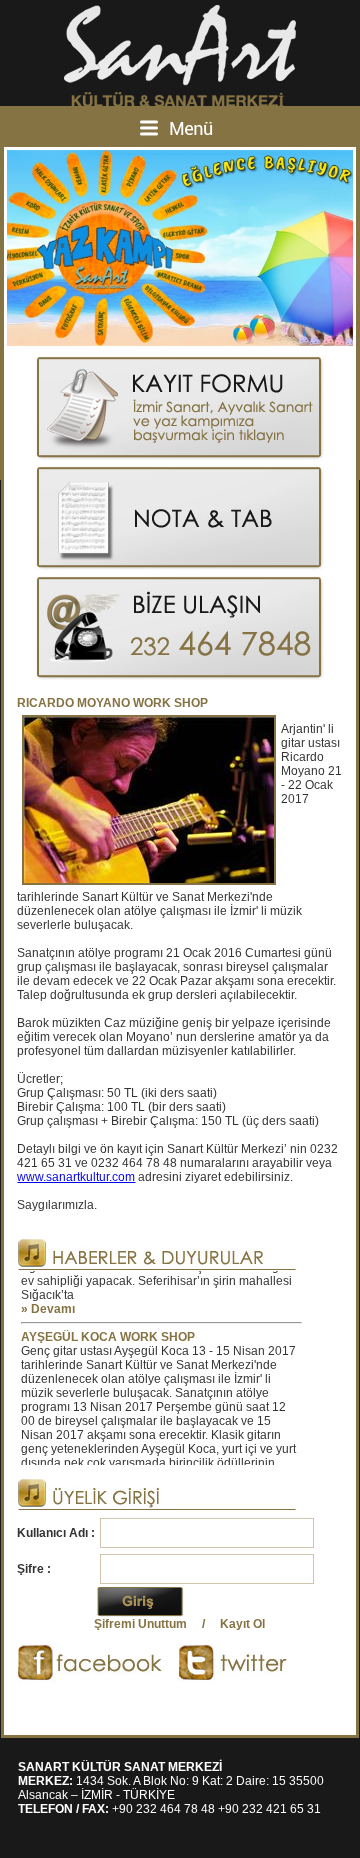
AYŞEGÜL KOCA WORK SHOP (108, 1328)
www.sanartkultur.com (76, 1177)
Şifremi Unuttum (140, 1624)
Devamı (53, 1300)
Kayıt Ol (242, 1624)
